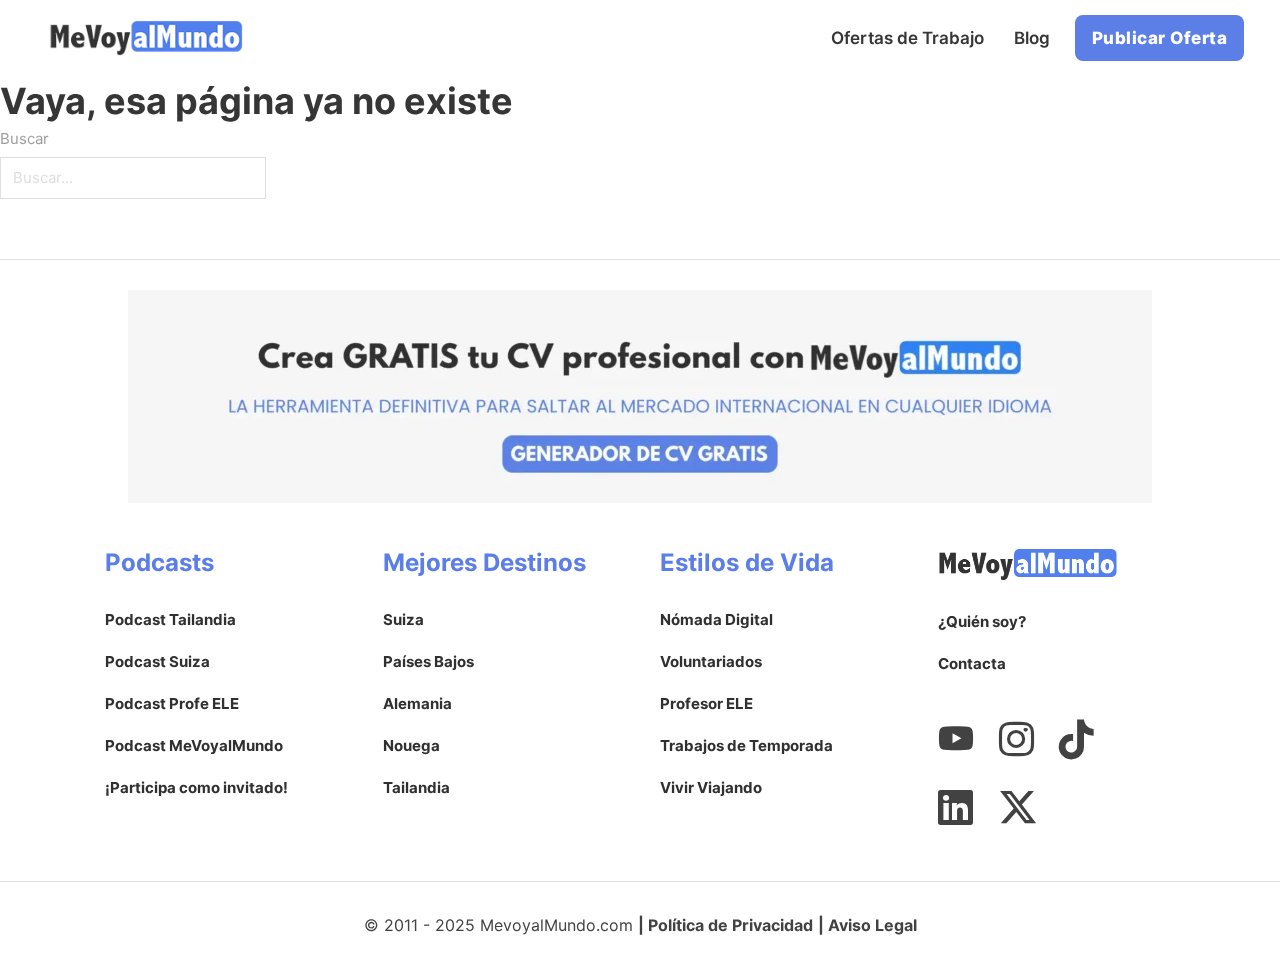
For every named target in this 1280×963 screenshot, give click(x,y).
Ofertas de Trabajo (907, 38)
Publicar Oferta (1160, 38)
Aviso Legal (872, 925)
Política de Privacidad (730, 925)
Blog (1032, 38)
